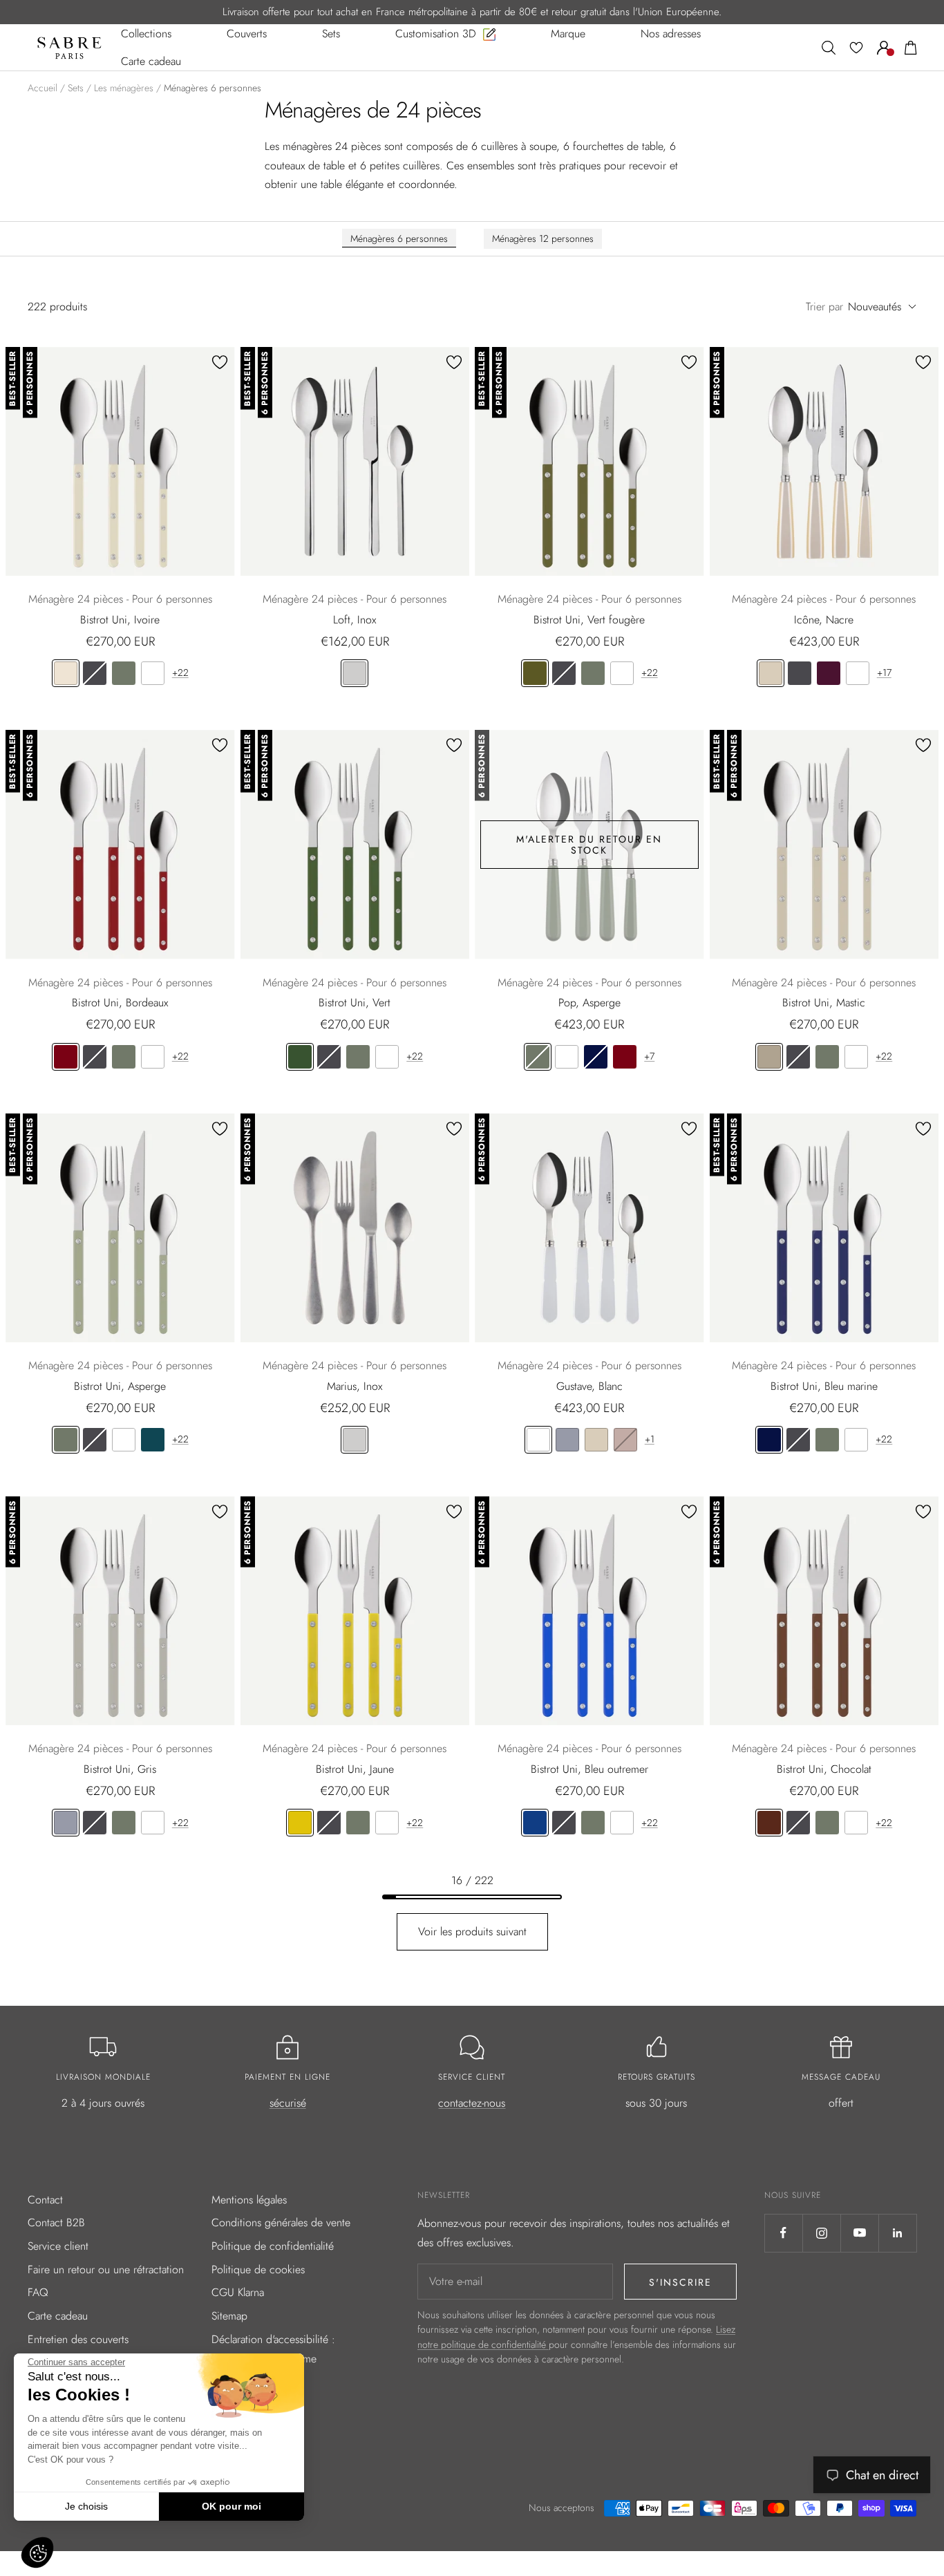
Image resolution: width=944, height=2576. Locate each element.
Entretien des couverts (78, 2339)
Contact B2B (56, 2222)
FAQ (38, 2292)
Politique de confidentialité (273, 2246)
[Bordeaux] (66, 1057)
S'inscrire (680, 2282)
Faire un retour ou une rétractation (106, 2269)
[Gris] (567, 1440)
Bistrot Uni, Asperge (120, 1386)
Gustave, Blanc (589, 1386)
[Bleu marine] (596, 1057)
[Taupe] (625, 1440)
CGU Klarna (238, 2292)
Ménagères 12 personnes (543, 238)
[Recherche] (829, 48)
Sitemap (229, 2316)
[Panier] (911, 48)
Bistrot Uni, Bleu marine (824, 1386)
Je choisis (86, 2506)
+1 (650, 1439)
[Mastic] (769, 1057)
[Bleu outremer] (535, 1823)
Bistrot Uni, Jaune (355, 1769)
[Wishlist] (856, 48)
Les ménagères (124, 88)
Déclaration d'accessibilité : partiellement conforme (273, 2349)
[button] (37, 2553)
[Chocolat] (769, 1823)
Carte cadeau (58, 2316)
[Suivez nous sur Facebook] (783, 2233)
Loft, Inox (355, 620)
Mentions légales (249, 2200)
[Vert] (300, 1057)
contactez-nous (472, 2103)
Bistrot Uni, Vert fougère (589, 620)
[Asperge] (124, 673)
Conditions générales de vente (281, 2222)
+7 (649, 1056)
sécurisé (288, 2103)
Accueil (43, 88)
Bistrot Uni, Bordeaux (120, 1003)
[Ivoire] (66, 673)
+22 (180, 673)
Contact (45, 2200)
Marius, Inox (355, 1386)
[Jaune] (300, 1823)
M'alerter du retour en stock (589, 845)
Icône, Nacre (824, 620)
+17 (884, 673)
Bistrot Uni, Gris (120, 1769)
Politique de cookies (258, 2269)
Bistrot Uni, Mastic (824, 1003)
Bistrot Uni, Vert (355, 1003)
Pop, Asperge (589, 1003)
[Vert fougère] (535, 673)
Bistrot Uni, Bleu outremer (589, 1769)
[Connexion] (884, 48)
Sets (76, 88)
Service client (58, 2246)
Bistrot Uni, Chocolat (824, 1769)
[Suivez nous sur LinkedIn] (897, 2233)
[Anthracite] (95, 673)
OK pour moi (232, 2506)
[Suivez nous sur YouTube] (859, 2233)
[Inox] (355, 673)
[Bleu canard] (153, 1440)
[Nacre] (771, 673)
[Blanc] (153, 673)
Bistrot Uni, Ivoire (120, 620)
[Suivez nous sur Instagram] (821, 2233)
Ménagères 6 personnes (399, 238)
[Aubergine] (829, 673)
